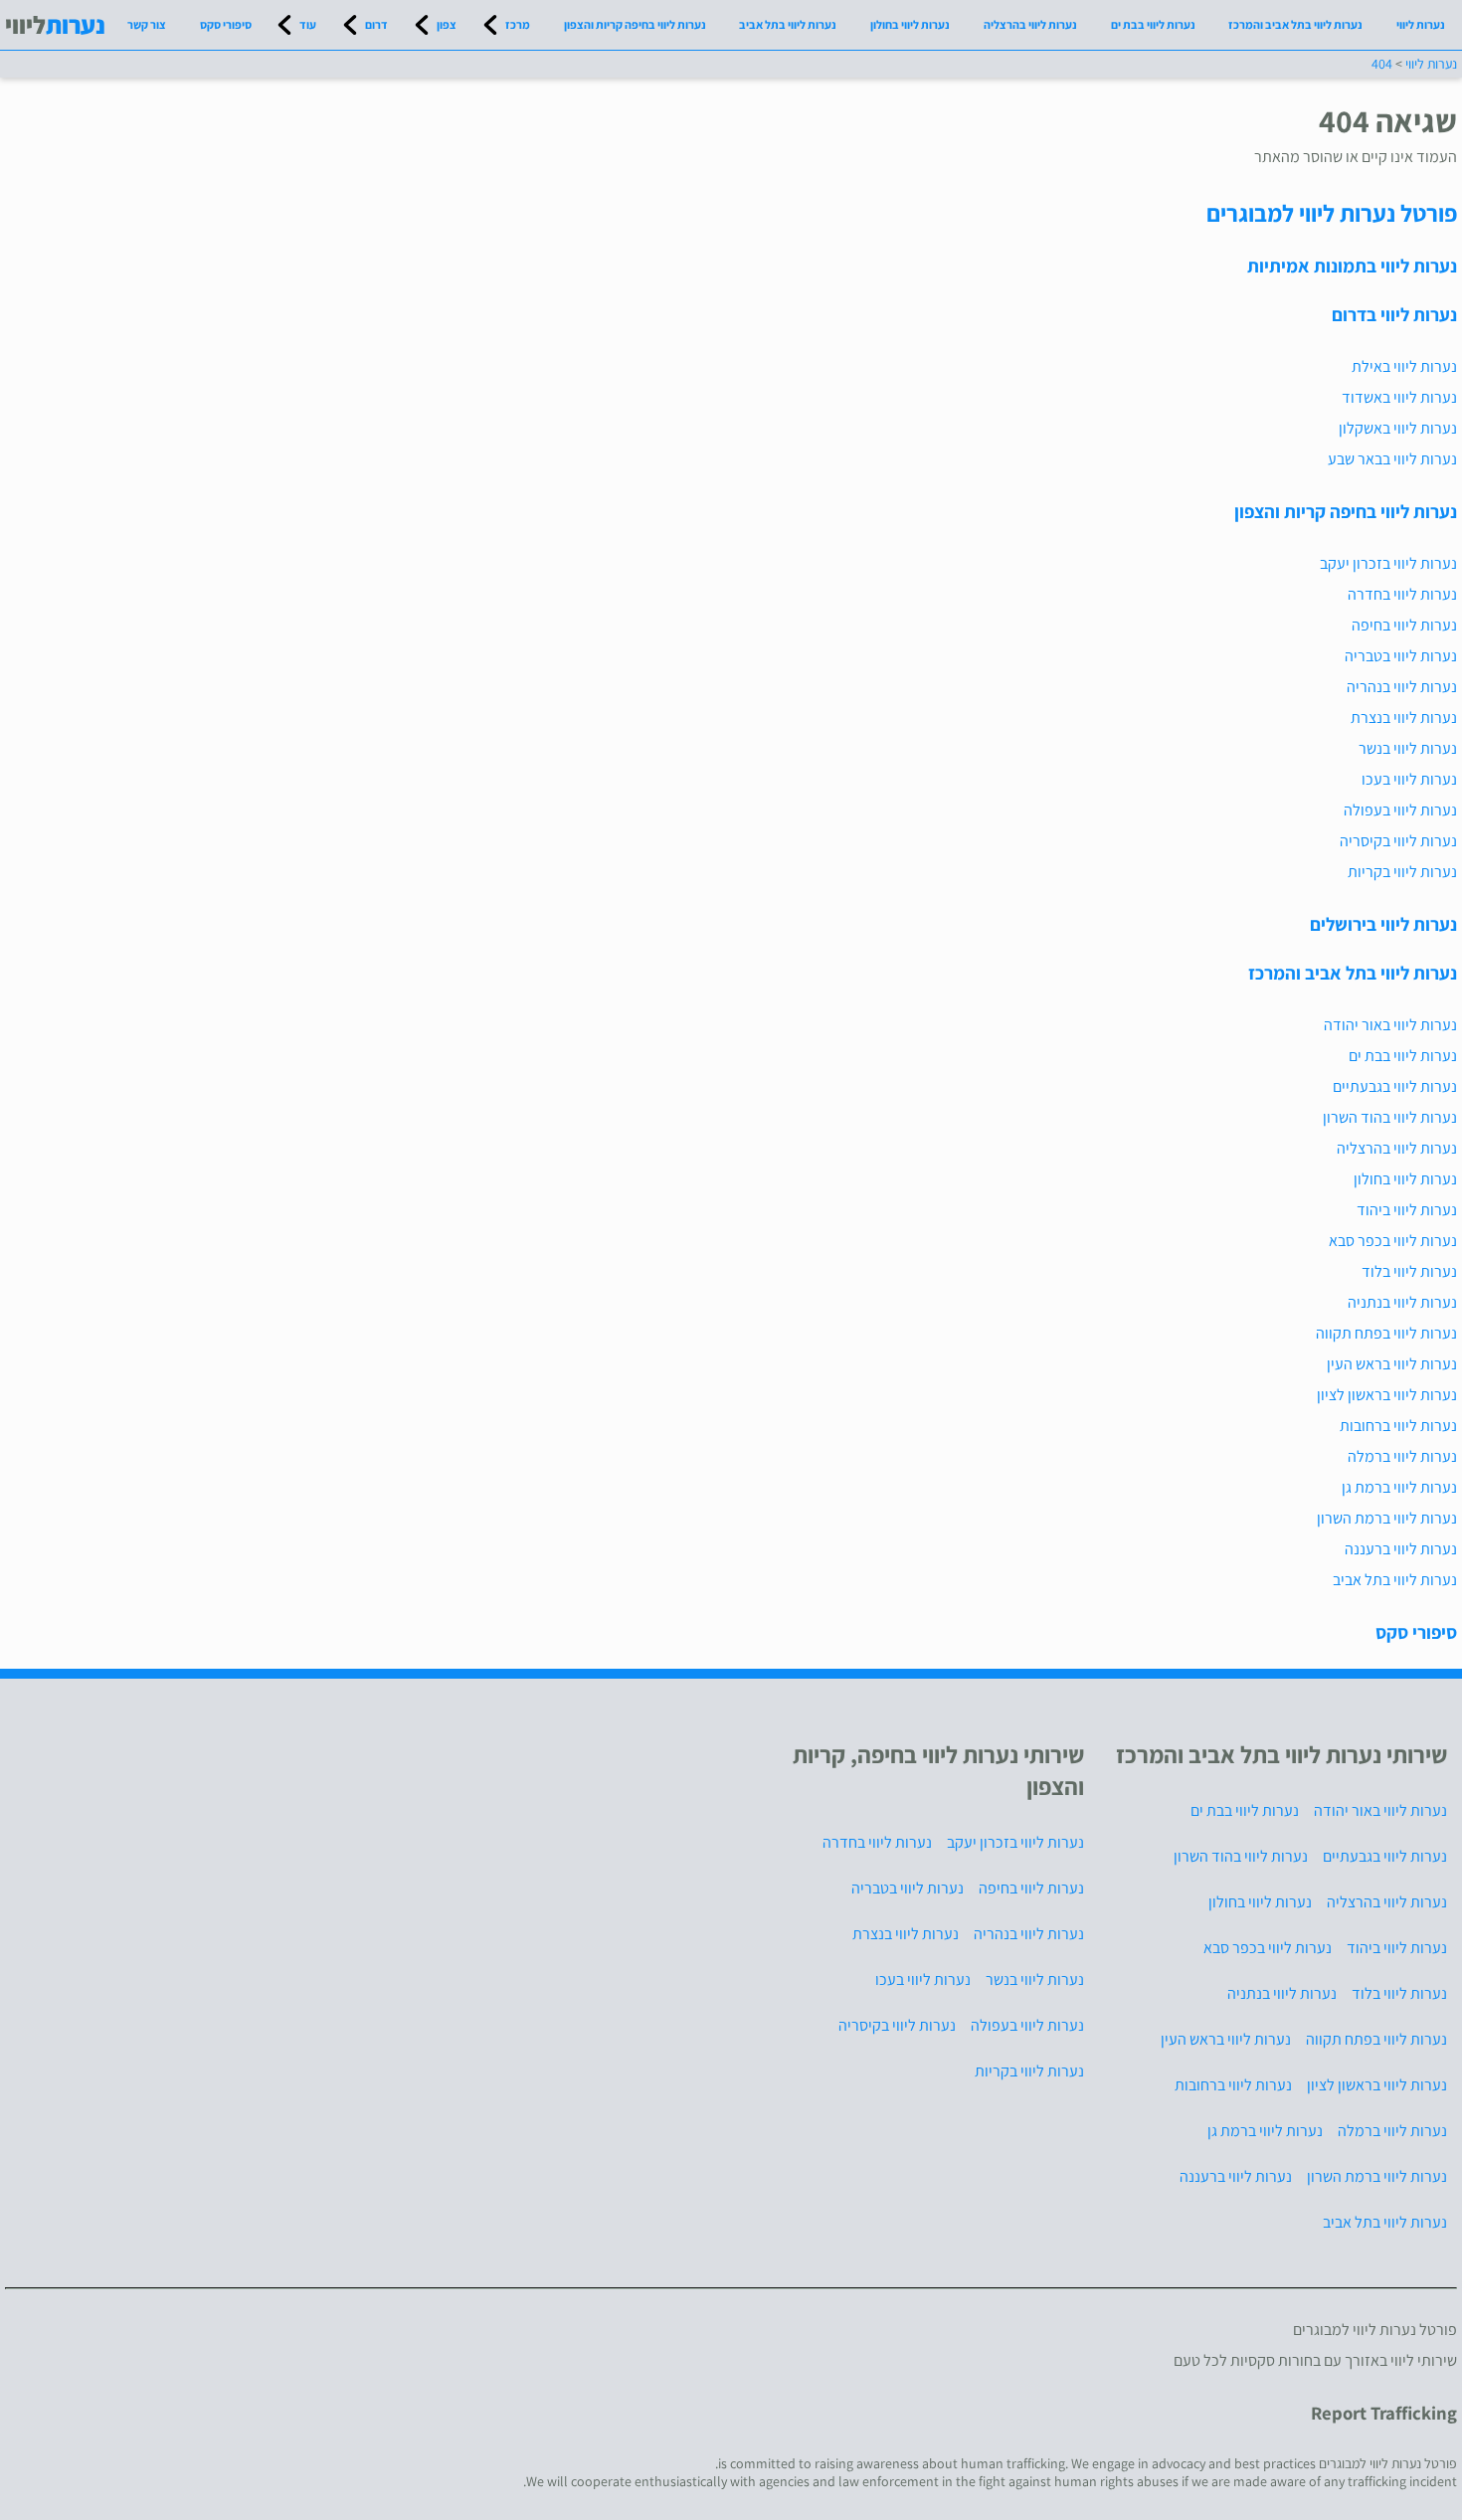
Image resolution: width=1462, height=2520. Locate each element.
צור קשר (147, 24)
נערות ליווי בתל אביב (788, 24)
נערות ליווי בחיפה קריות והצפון (635, 24)
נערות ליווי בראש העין (1392, 1364)
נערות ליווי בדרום (1394, 314)
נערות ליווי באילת (1404, 366)
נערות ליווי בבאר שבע (1392, 459)
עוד (308, 24)
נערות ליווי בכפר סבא (1393, 1241)
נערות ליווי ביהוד (1407, 1210)
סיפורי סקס (226, 24)
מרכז (518, 24)
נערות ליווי (1421, 24)
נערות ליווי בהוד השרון (1390, 1117)
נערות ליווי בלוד (1409, 1271)
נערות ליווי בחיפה (1404, 625)
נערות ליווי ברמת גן (1399, 1487)
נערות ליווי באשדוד (1399, 397)
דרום (376, 24)
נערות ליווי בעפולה (1400, 810)
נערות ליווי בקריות (1402, 872)
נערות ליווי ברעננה (1401, 1549)
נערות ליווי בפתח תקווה (1386, 1333)
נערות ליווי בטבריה (1401, 656)
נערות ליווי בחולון (910, 24)
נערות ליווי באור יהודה (1390, 1025)
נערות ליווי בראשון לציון (1387, 1395)
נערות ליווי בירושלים (1383, 924)
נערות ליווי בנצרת (1404, 718)
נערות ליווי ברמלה (1402, 1456)
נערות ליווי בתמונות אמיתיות (1352, 266)
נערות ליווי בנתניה (1402, 1302)
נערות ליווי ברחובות (1398, 1426)
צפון (447, 24)
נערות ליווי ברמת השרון (1387, 1518)
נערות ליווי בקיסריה (1398, 841)
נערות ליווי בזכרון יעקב (1388, 563)
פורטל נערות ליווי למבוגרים (1332, 213)
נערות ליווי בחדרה (1402, 594)
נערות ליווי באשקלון (1398, 428)
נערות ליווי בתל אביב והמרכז (1295, 24)
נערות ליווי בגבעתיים (1395, 1086)
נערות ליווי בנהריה (1402, 687)
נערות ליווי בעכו (1409, 779)
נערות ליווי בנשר (1408, 748)
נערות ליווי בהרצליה (1030, 24)
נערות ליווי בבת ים (1153, 24)
